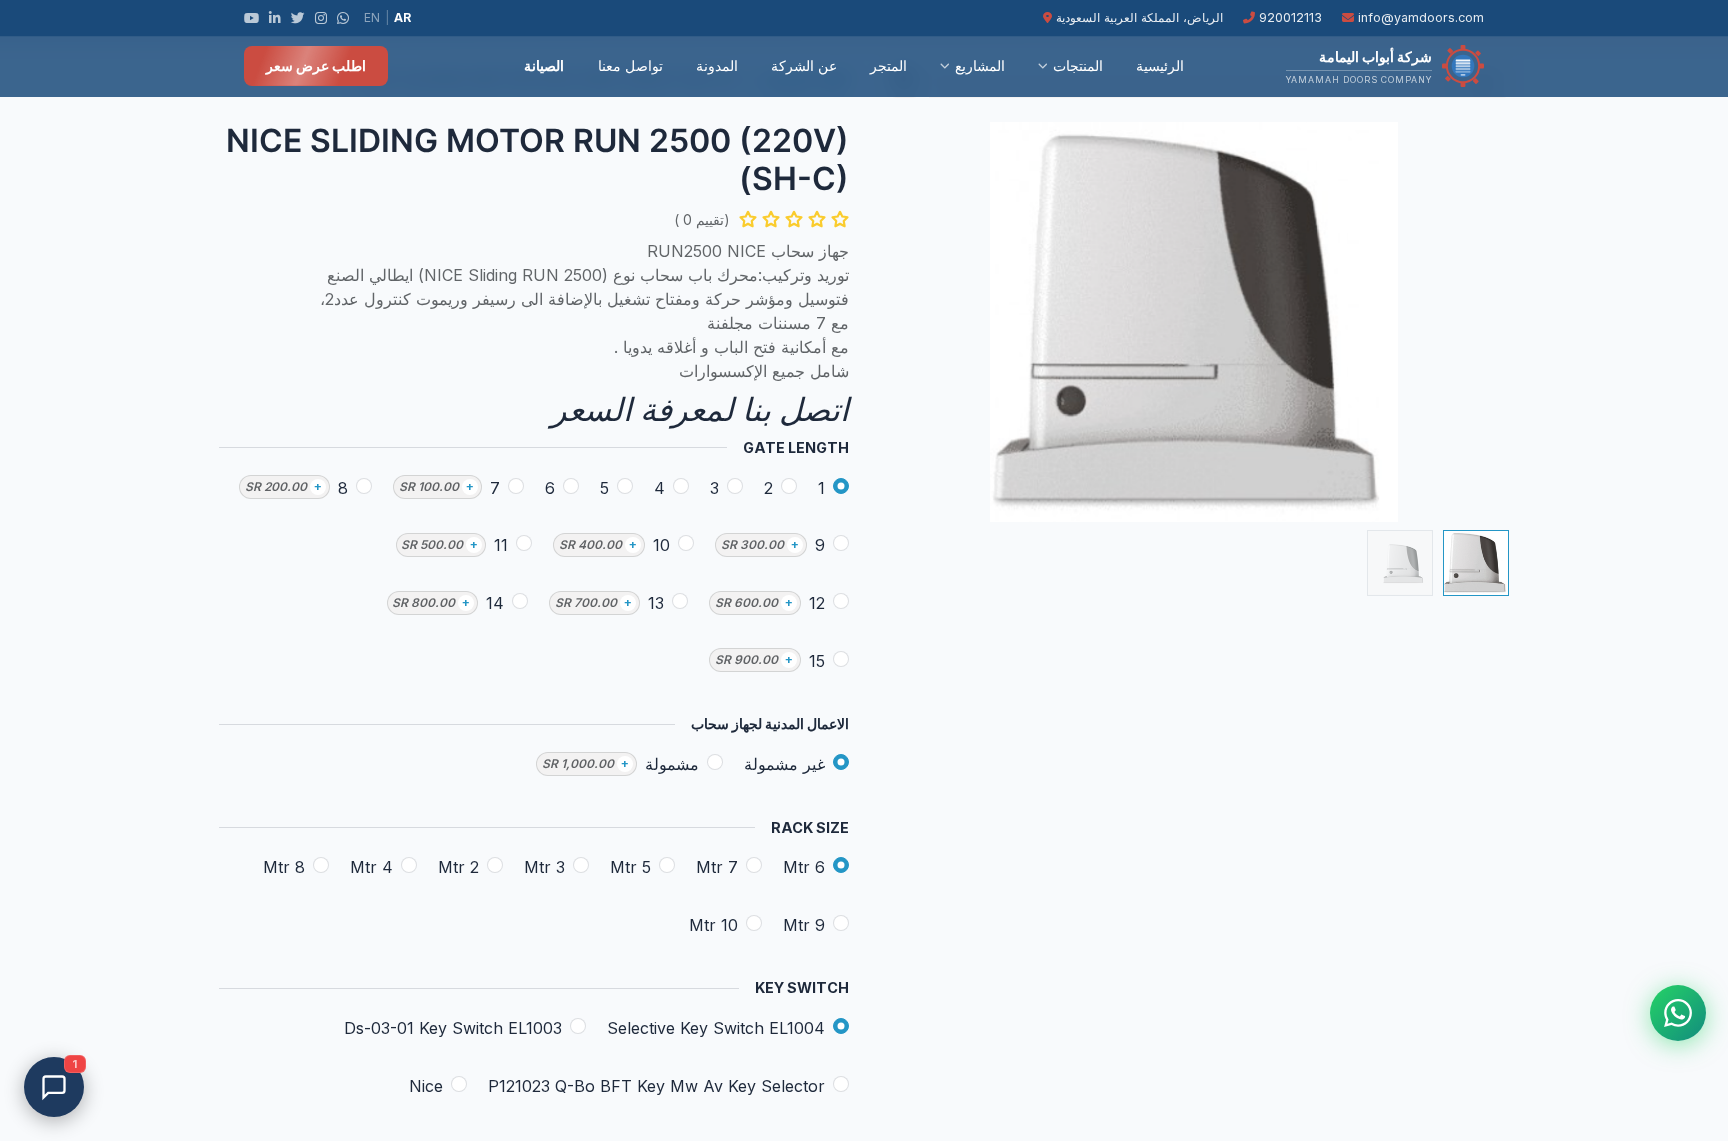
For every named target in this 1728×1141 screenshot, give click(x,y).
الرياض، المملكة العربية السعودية (1137, 17)
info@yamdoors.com (1419, 17)
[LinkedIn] (275, 18)
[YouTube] (251, 18)
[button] (1462, 322)
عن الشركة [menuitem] (804, 65)
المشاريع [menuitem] (980, 65)
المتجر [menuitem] (888, 65)
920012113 (1288, 17)
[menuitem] (490, 65)
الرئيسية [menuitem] (1160, 65)
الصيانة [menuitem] (544, 65)
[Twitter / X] (298, 18)
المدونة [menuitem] (717, 65)
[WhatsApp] (343, 18)
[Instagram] (321, 18)
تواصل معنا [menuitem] (630, 65)
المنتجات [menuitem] (1078, 65)
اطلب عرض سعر (316, 66)
